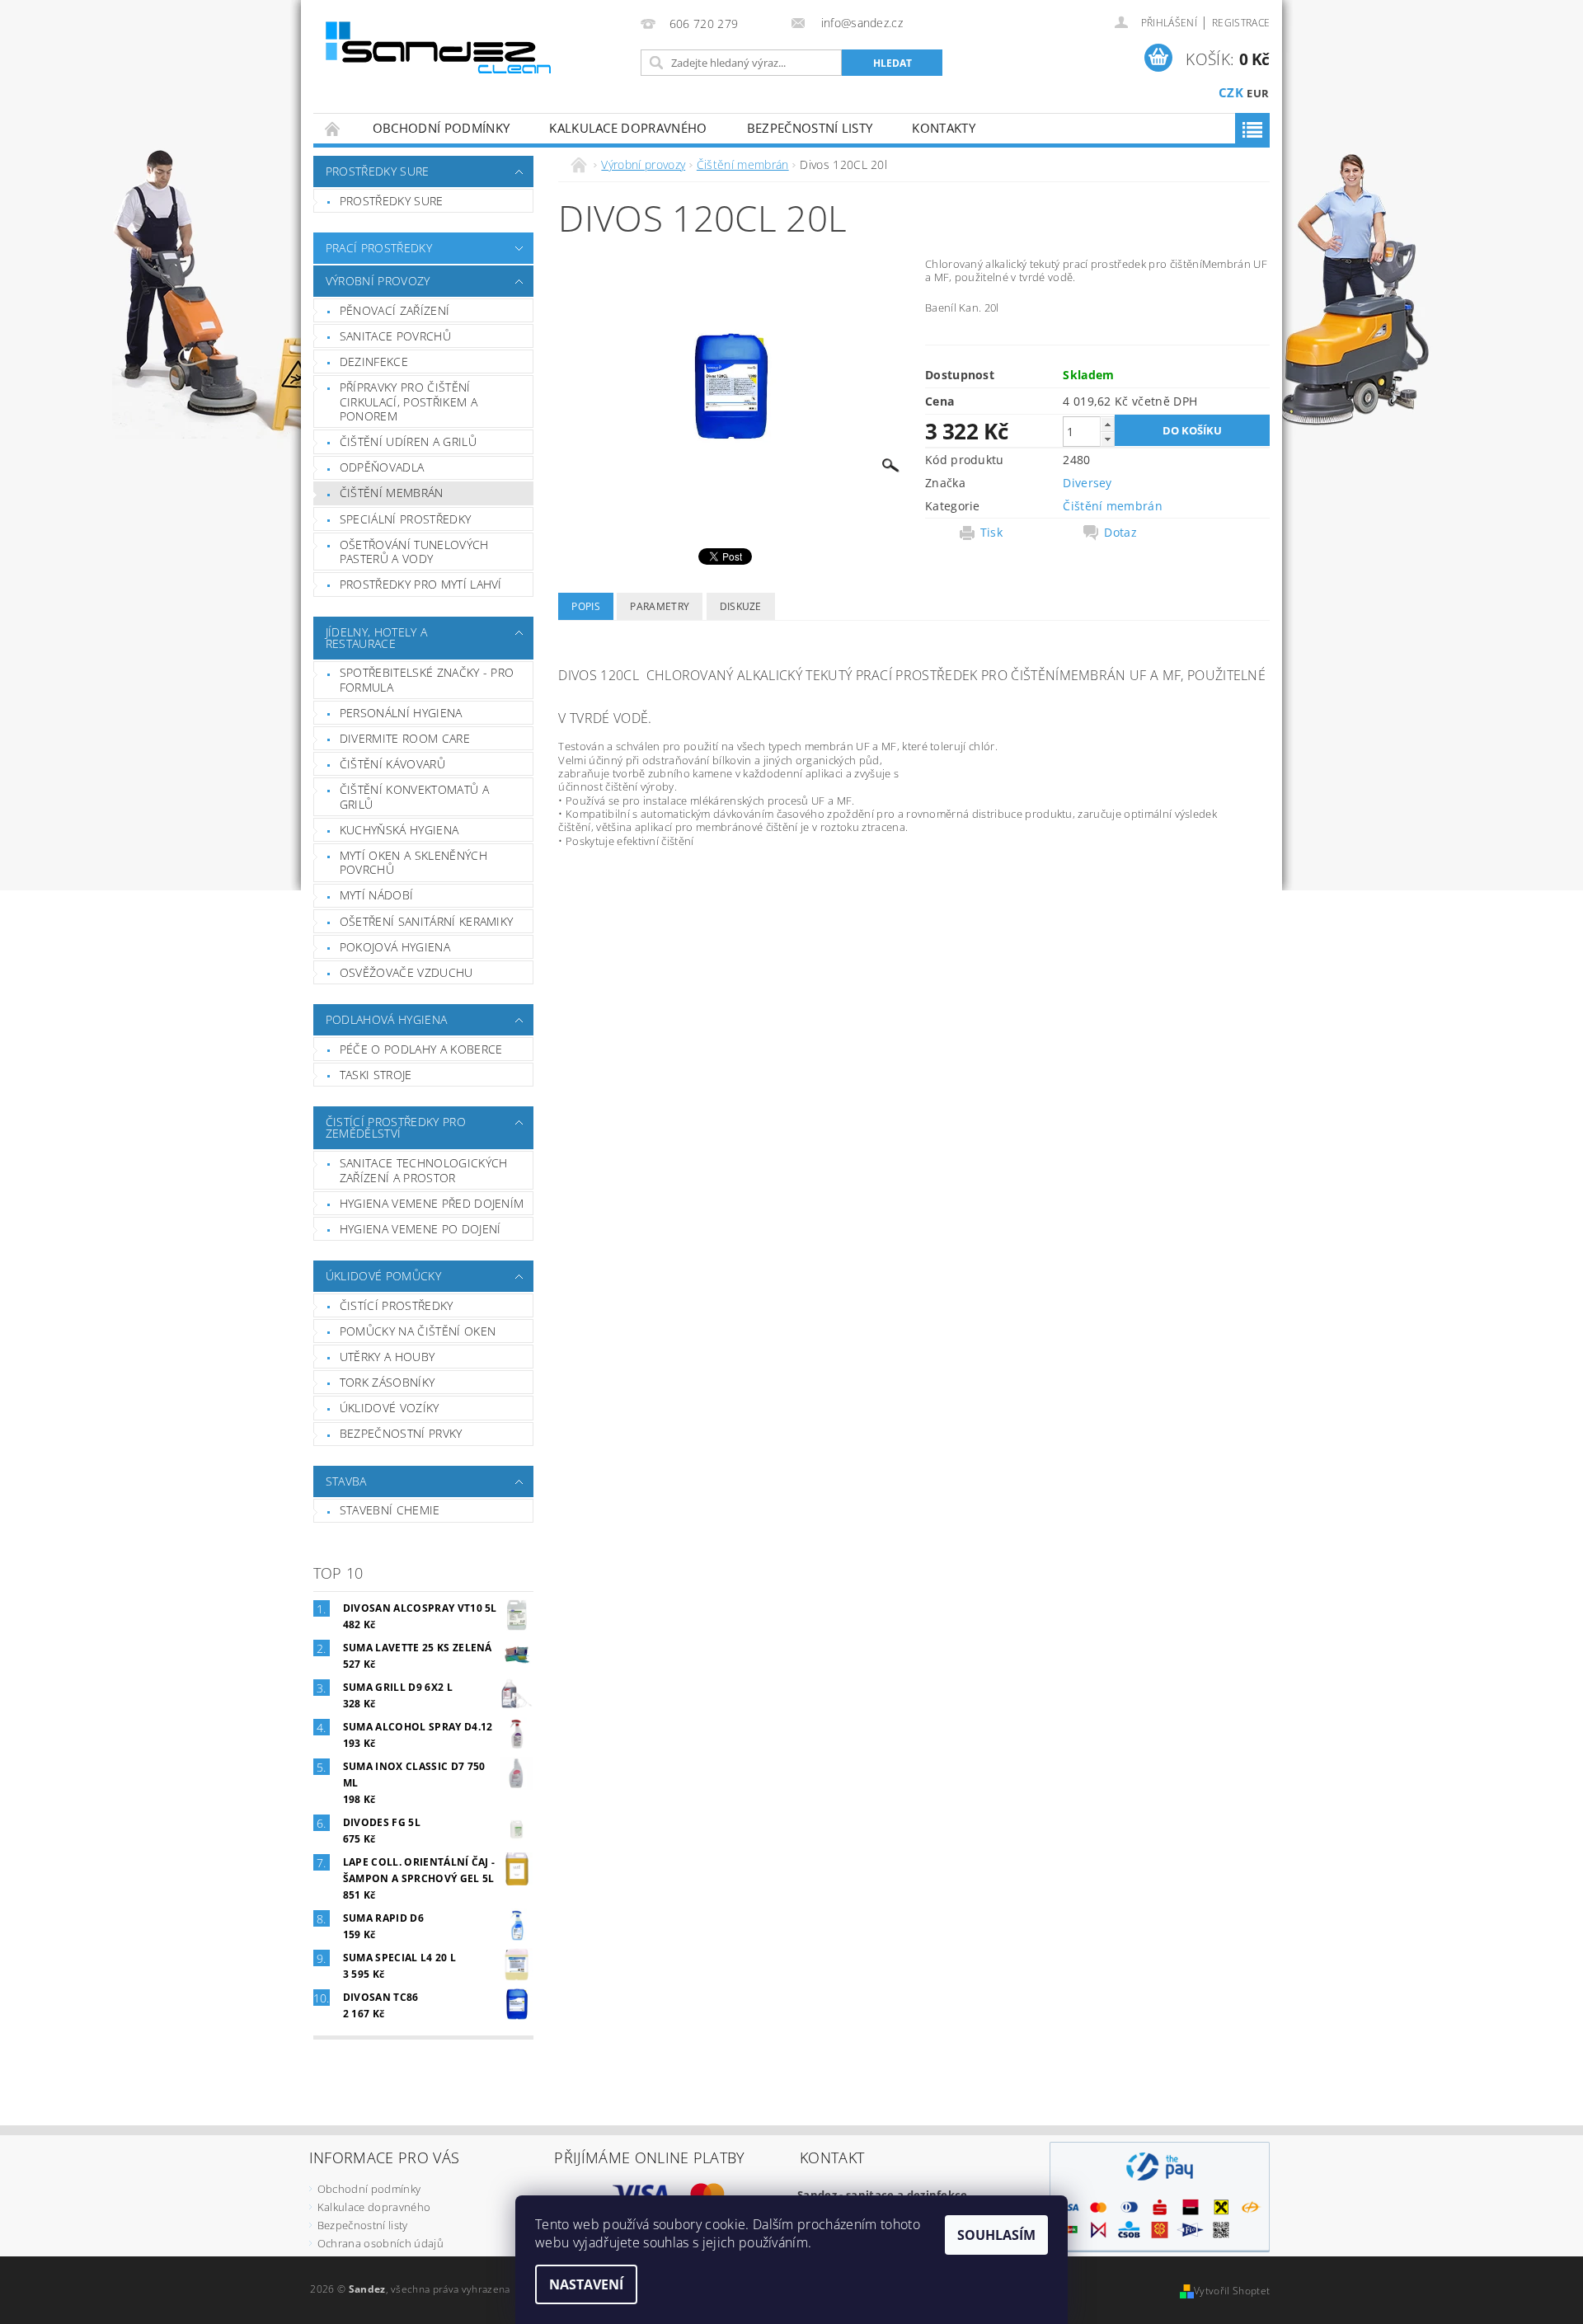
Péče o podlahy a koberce (421, 1049)
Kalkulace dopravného (628, 128)
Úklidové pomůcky (383, 1276)
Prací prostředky (379, 248)
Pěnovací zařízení (395, 310)
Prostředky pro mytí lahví (421, 584)
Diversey (1087, 483)
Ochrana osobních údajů (380, 2243)
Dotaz (1120, 533)
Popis (586, 606)
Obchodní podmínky (441, 128)
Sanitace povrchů (395, 336)
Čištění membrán (392, 493)
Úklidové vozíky (390, 1408)
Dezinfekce (374, 362)
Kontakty (944, 128)
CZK (1231, 92)
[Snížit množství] (1107, 439)
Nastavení (586, 2284)
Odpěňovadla (382, 467)
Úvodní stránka (333, 128)
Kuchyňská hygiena (399, 830)
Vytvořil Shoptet (1232, 2291)
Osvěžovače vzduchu (406, 972)
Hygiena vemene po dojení (420, 1229)
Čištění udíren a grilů (408, 441)
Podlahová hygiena (386, 1019)
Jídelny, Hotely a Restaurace (376, 638)
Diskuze (741, 606)
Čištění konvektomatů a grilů (414, 797)
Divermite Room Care (405, 738)
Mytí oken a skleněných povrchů (413, 863)
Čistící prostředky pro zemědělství (396, 1127)
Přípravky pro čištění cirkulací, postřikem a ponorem (409, 401)
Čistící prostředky (397, 1305)
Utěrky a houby (387, 1357)
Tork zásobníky (387, 1382)
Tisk (991, 533)
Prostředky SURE (378, 171)
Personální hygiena (401, 713)
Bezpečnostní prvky (401, 1433)
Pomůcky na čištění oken (418, 1331)
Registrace (1241, 23)
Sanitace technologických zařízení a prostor (424, 1170)
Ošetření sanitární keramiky (427, 921)
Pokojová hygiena (395, 947)
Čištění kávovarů (392, 764)
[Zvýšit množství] (1107, 424)
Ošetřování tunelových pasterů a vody (414, 552)
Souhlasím (996, 2235)
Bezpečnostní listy (810, 128)
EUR (1258, 93)
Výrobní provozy (378, 281)
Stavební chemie (390, 1510)
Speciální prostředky (405, 519)
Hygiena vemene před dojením (432, 1203)
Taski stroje (376, 1075)
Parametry (660, 606)
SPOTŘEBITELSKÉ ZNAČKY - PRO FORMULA (427, 680)
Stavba (346, 1481)
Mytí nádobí (377, 895)
